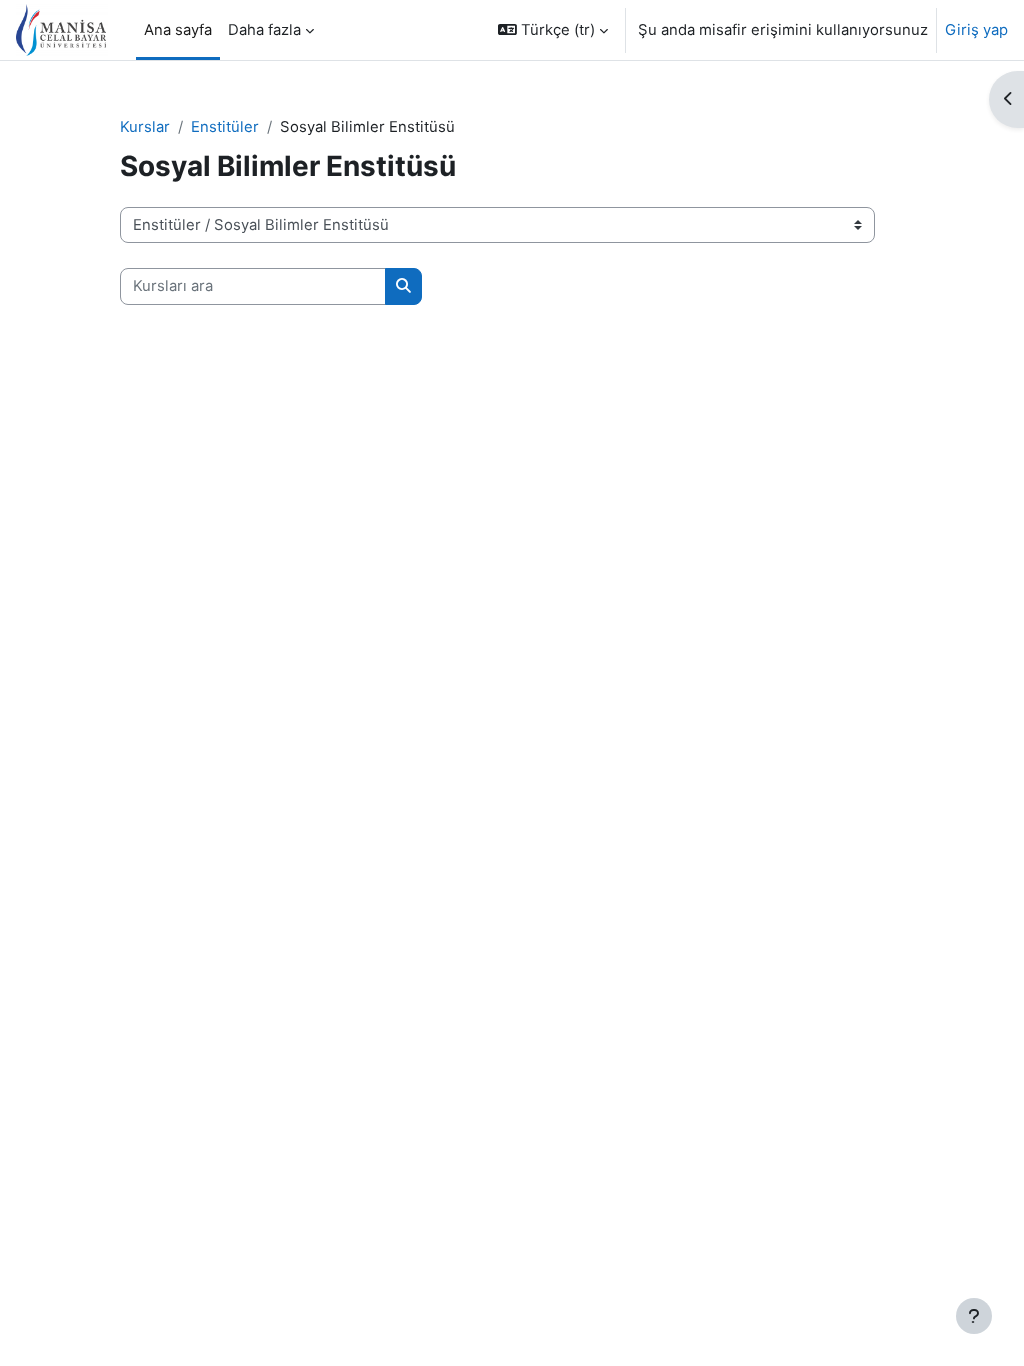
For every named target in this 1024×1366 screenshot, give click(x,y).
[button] (553, 30)
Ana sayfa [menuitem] (178, 30)
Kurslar (145, 127)
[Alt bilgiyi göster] (974, 1316)
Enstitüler (225, 127)
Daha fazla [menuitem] (264, 30)
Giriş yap (976, 30)
